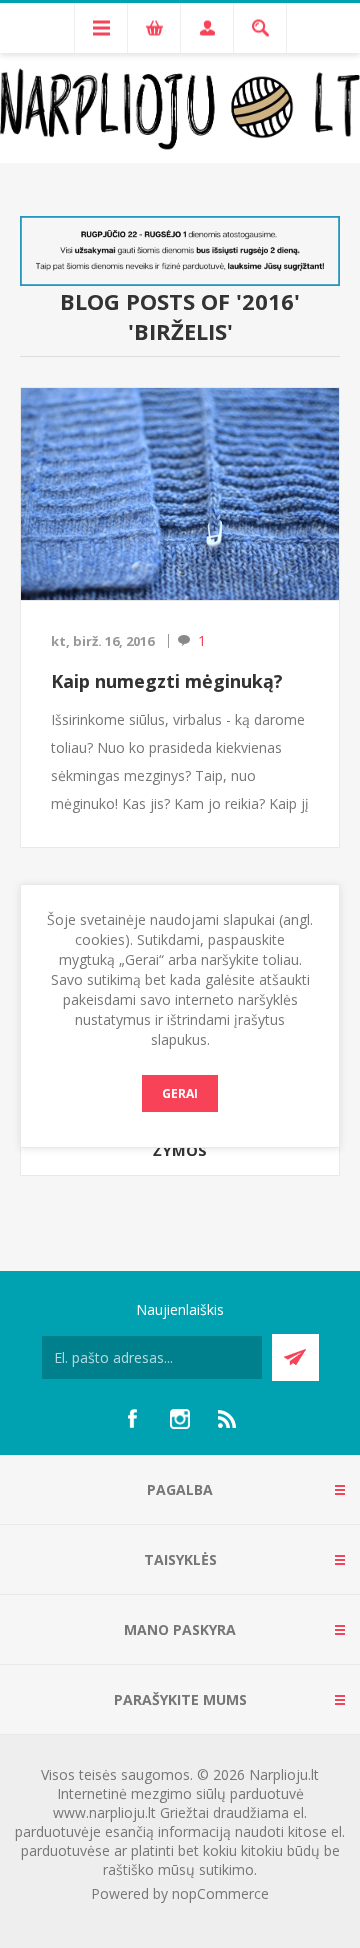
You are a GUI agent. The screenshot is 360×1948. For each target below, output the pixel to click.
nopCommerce (220, 1893)
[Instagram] (180, 1419)
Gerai (180, 1093)
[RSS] (228, 1419)
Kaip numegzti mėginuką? (167, 681)
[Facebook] (132, 1419)
